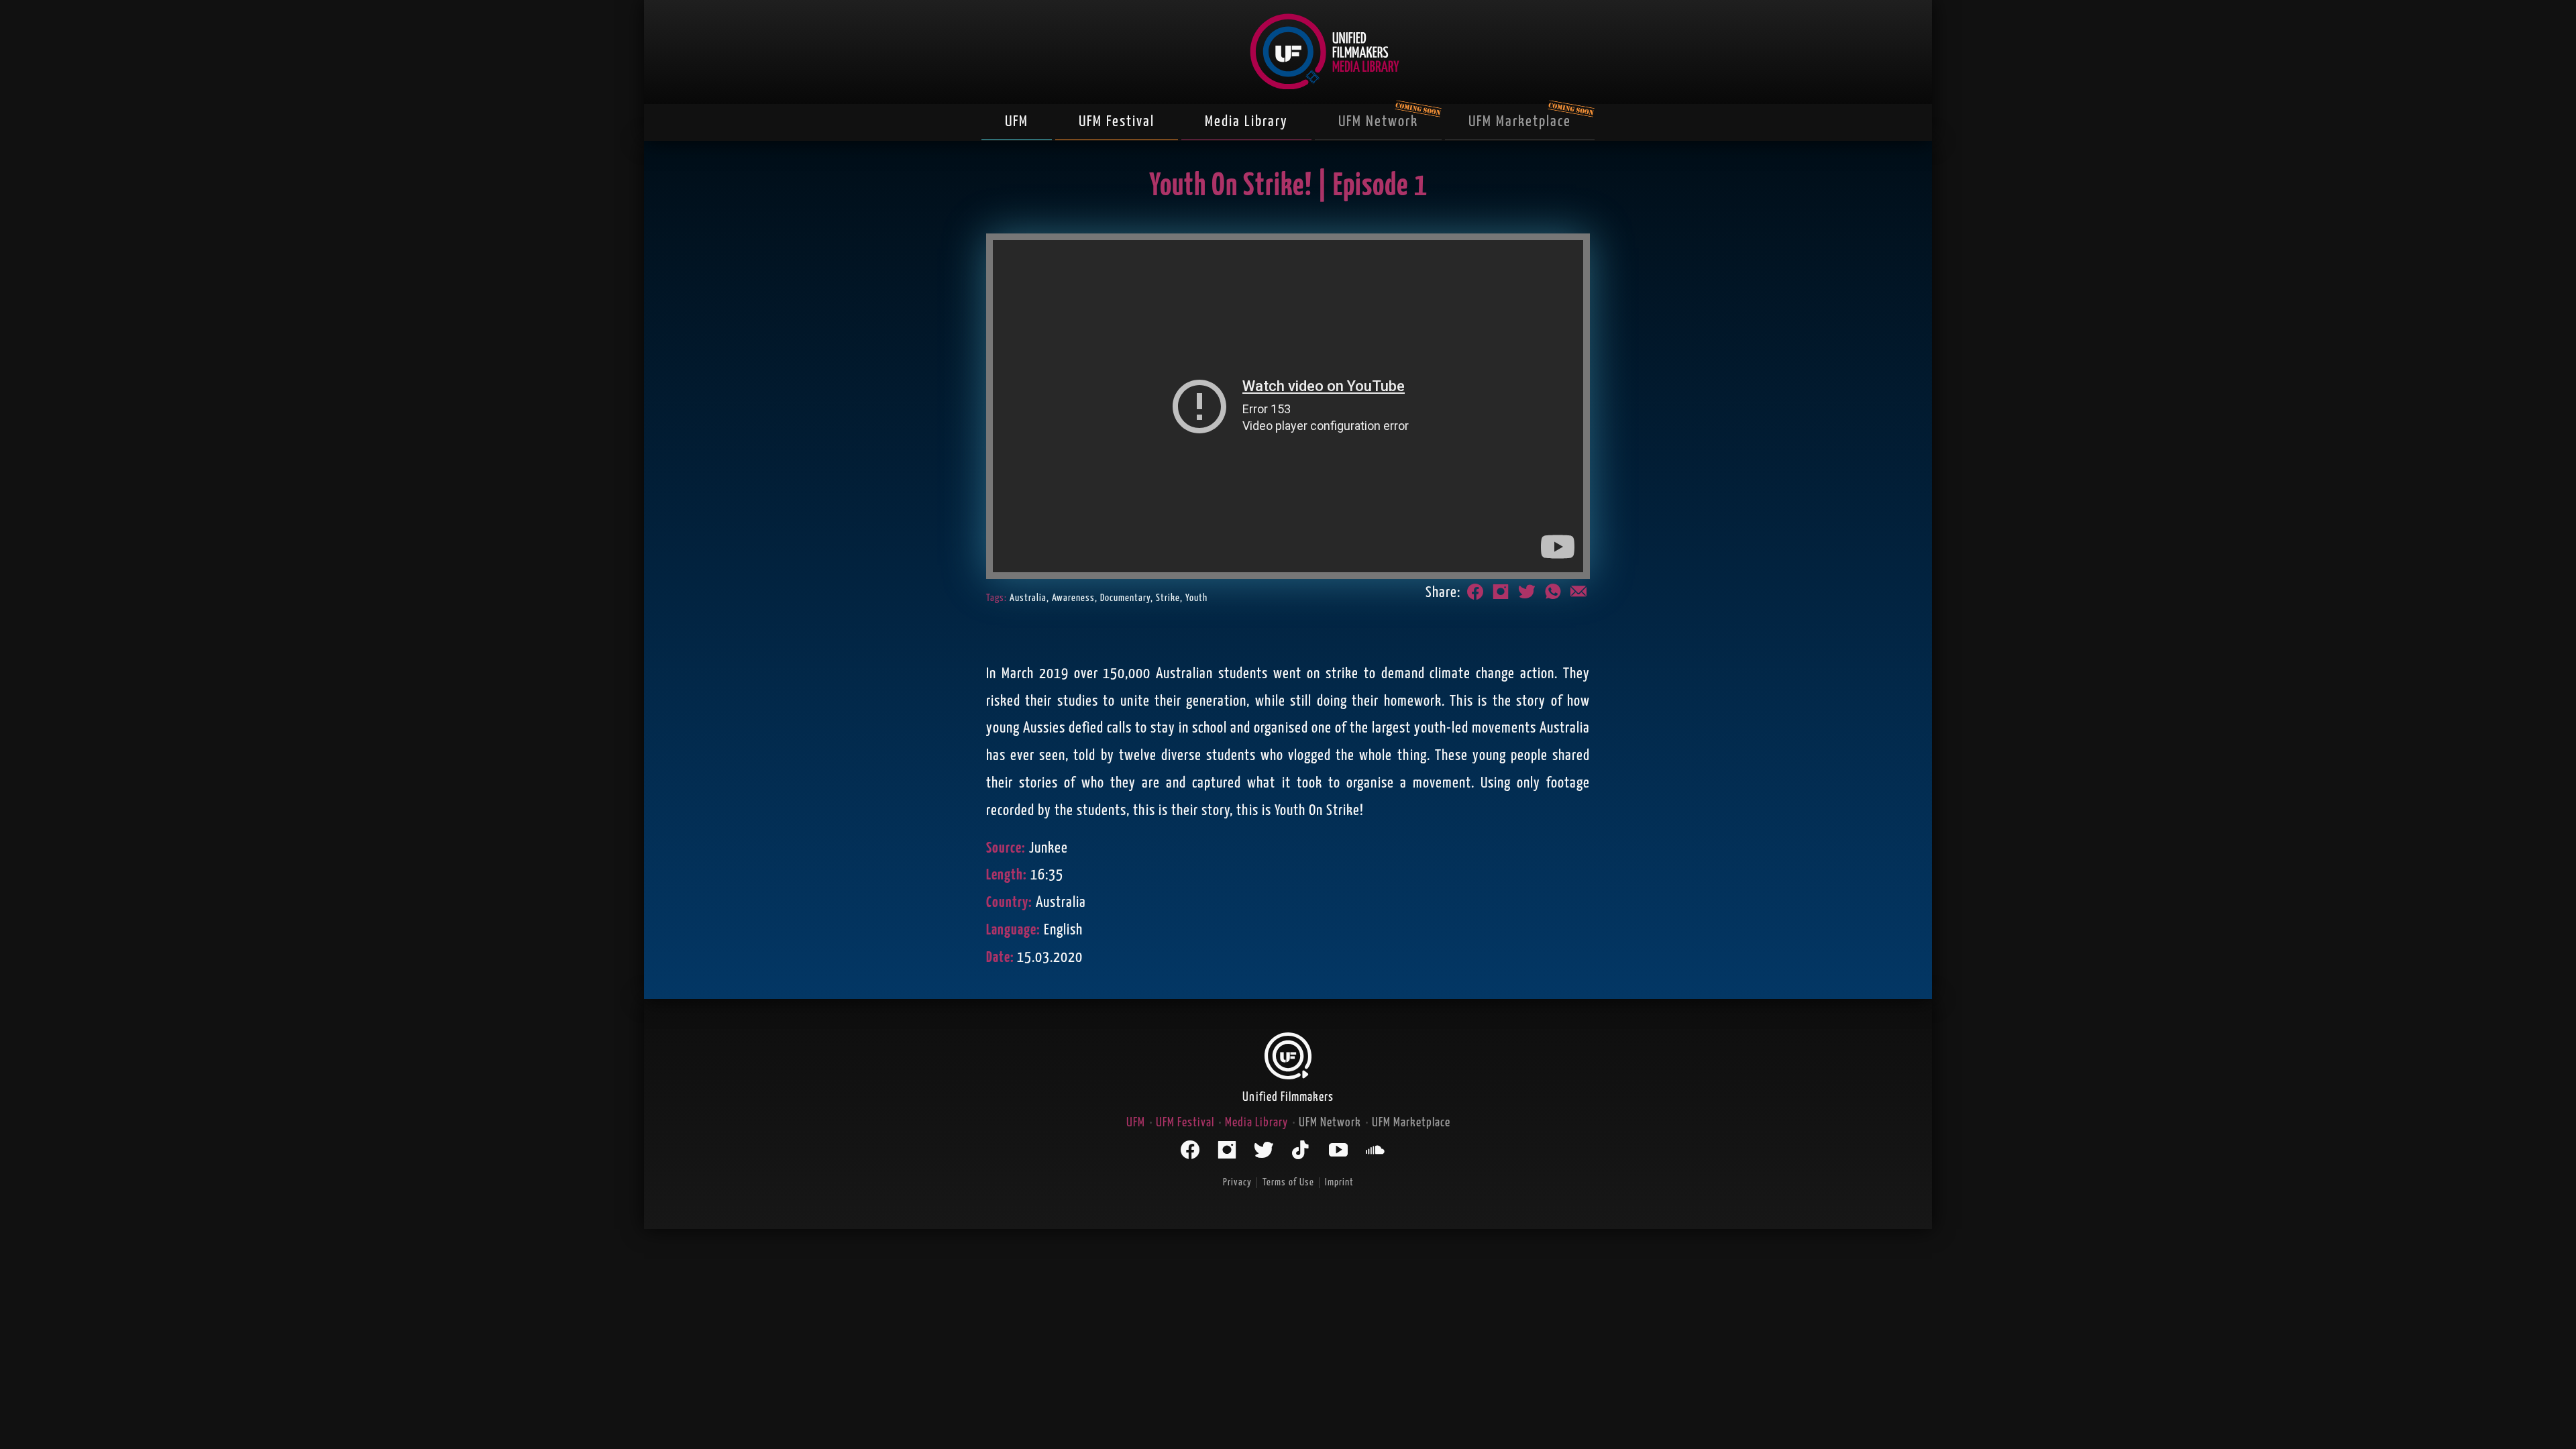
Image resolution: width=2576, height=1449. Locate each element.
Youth (1196, 598)
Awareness (1073, 598)
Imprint (1339, 1182)
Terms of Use (1288, 1182)
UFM (1017, 122)
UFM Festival (1117, 122)
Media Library (1246, 122)
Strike (1168, 598)
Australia (1028, 598)
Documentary (1125, 598)
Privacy (1237, 1182)
